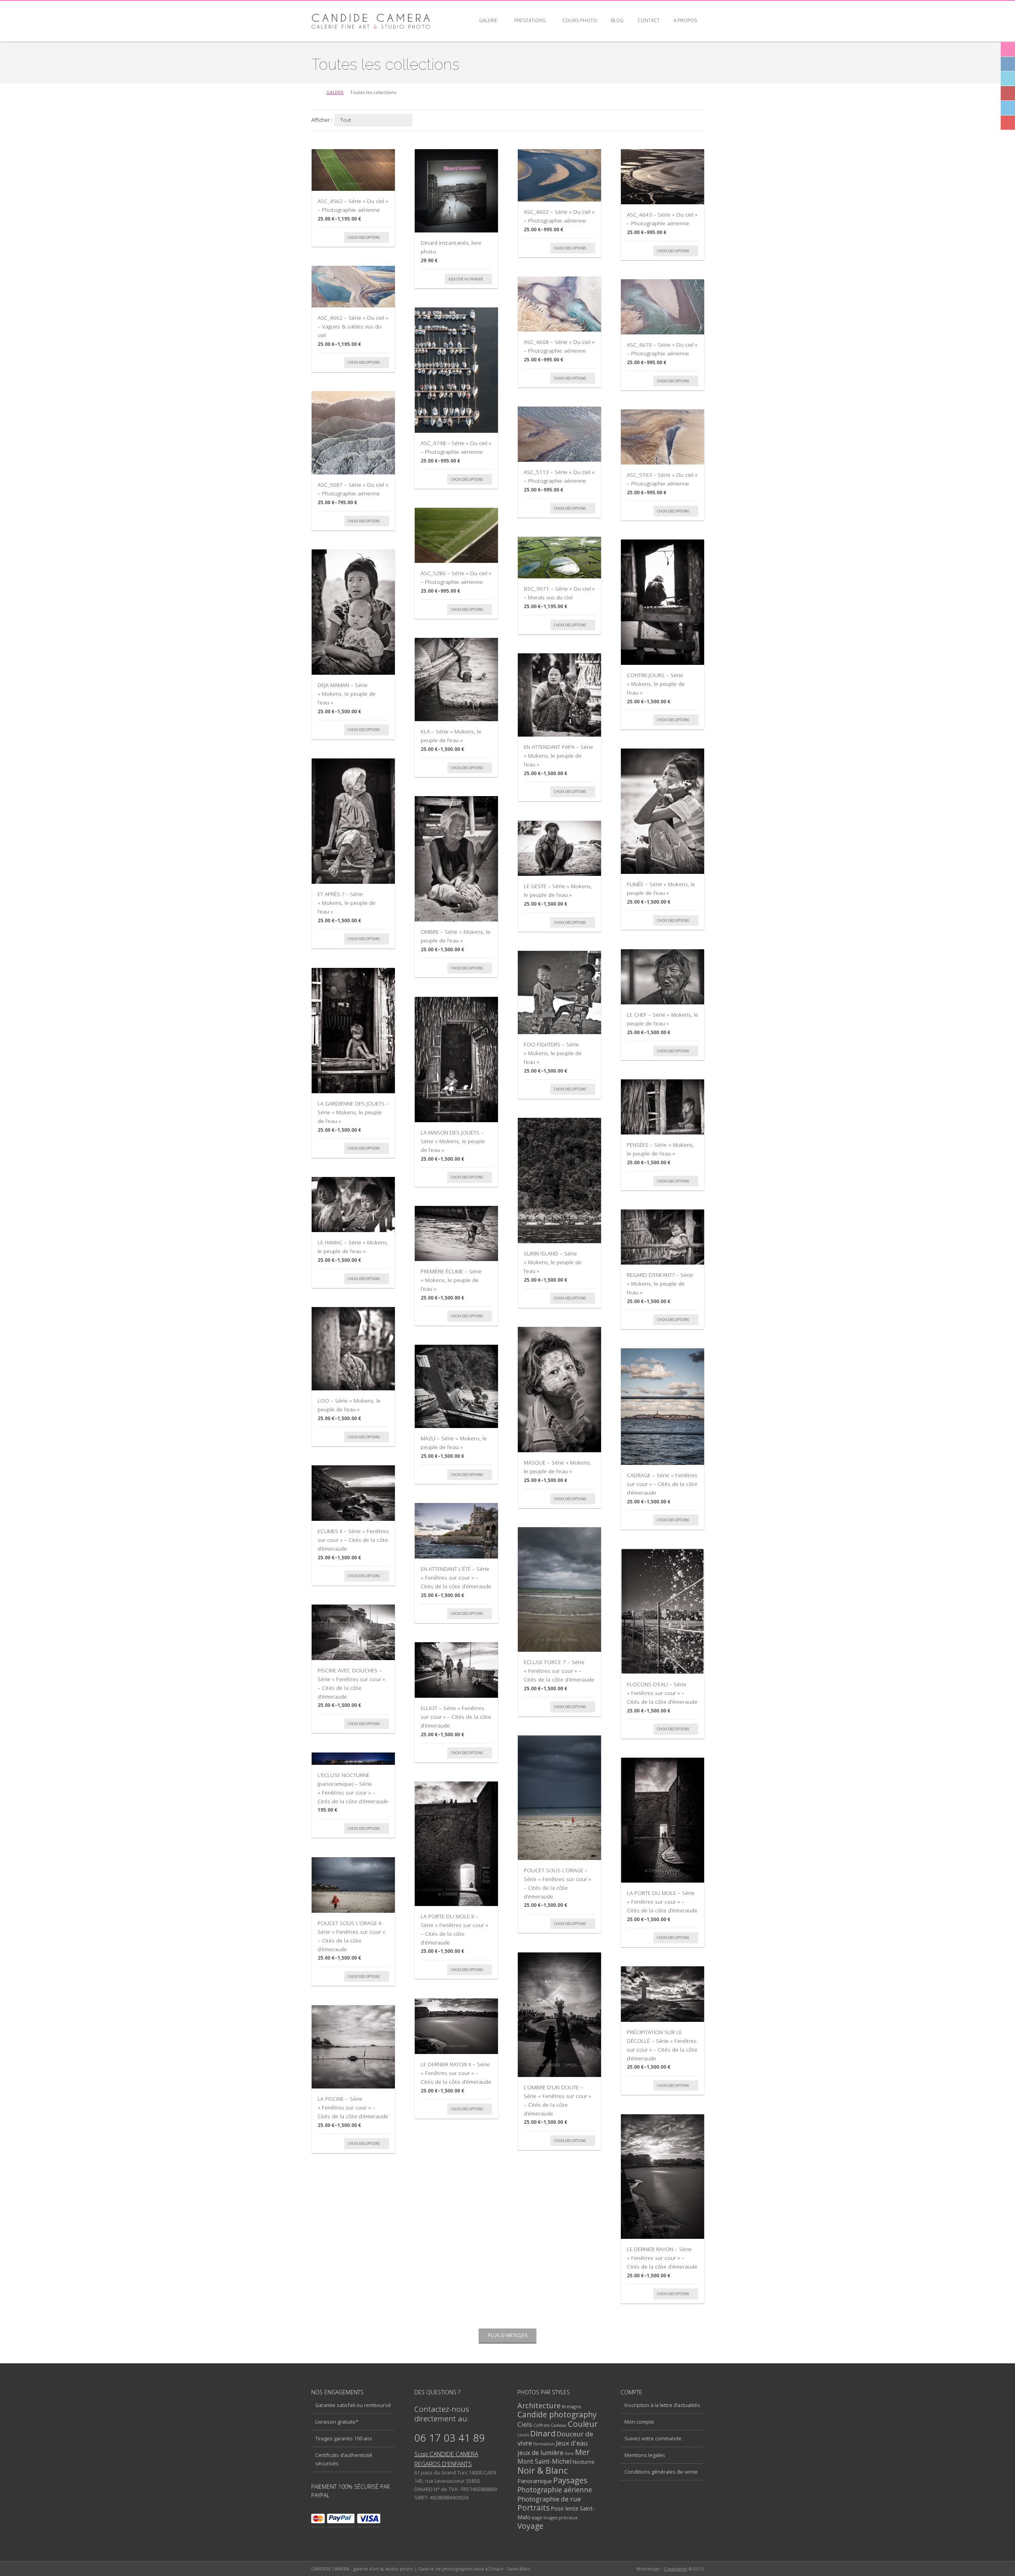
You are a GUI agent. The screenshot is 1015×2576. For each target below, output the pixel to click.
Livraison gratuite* (337, 2422)
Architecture (539, 2405)
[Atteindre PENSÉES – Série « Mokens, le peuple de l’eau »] (663, 1107)
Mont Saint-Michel (544, 2461)
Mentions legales (645, 2455)
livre (569, 2453)
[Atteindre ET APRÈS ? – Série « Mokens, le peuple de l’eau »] (353, 821)
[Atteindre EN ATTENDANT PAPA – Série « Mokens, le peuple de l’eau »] (559, 695)
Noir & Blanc (543, 2470)
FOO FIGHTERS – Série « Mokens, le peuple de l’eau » (553, 1053)
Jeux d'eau (572, 2443)
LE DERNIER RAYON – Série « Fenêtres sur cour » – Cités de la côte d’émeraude (662, 2257)
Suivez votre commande (653, 2438)
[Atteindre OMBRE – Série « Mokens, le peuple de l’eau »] (456, 859)
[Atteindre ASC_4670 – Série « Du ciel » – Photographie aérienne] (663, 307)
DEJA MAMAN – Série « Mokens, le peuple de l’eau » (347, 693)
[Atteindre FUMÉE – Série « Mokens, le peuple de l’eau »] (663, 811)
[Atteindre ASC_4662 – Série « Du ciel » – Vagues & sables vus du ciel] (353, 287)
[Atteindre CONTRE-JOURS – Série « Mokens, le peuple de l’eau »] (663, 602)
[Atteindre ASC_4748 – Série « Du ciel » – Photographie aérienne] (456, 370)
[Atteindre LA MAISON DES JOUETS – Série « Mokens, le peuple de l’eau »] (456, 1060)
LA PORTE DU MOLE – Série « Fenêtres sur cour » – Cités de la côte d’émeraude (662, 1901)
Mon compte (639, 2422)
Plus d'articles (508, 2335)
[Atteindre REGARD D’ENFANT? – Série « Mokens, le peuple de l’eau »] (663, 1237)
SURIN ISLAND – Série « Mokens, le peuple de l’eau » (553, 1262)
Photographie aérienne (555, 2490)
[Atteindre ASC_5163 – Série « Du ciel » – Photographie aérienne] (663, 437)
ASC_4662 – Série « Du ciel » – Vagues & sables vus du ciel (353, 326)
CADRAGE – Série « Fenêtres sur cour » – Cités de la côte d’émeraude (662, 1484)
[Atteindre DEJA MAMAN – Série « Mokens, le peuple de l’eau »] (353, 612)
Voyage (530, 2526)
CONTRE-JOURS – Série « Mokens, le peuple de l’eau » (656, 683)
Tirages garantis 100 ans (344, 2438)
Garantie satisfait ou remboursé (353, 2405)
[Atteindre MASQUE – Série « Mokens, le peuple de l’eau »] (559, 1390)
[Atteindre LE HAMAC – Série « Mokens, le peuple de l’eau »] (353, 1205)
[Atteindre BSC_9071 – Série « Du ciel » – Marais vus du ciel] (559, 558)
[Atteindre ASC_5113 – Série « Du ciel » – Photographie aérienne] (559, 434)
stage (537, 2517)
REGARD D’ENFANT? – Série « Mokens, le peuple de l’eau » (660, 1283)
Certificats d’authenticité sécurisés (344, 2459)
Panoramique (535, 2481)
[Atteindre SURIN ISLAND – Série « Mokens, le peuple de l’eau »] (559, 1181)
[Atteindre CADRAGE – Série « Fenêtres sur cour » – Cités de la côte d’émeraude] (663, 1407)
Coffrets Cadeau (550, 2425)
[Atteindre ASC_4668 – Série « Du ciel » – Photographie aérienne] (559, 304)
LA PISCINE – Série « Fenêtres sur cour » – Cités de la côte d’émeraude (353, 2107)
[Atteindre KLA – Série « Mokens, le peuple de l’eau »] (456, 680)
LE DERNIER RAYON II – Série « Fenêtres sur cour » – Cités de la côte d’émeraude (456, 2073)
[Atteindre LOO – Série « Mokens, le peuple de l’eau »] (353, 1349)
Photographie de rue (549, 2499)
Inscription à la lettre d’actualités (662, 2405)
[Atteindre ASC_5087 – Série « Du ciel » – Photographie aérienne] (353, 433)
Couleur (583, 2424)
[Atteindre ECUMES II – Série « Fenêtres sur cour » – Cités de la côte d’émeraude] (353, 1493)
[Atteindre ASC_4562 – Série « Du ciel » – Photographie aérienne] (353, 170)
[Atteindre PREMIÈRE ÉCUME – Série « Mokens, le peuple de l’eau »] (456, 1233)
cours (523, 2435)
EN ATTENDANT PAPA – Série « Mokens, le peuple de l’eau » (558, 755)
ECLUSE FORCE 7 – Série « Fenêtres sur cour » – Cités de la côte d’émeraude (559, 1670)
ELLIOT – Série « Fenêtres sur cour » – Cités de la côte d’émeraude (456, 1716)
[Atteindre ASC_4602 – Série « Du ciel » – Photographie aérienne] (559, 175)
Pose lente (565, 2508)
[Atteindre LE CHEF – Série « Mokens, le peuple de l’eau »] (663, 977)
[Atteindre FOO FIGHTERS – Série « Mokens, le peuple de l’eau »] (559, 992)
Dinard (543, 2433)
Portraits (533, 2508)
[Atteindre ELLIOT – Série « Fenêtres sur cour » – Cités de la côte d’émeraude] (456, 1670)
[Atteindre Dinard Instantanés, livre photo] (456, 191)
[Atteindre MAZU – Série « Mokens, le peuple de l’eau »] (456, 1386)
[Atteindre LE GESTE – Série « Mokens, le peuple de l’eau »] (559, 848)
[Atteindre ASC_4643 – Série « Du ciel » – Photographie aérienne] (663, 177)
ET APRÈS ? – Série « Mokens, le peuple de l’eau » (347, 902)
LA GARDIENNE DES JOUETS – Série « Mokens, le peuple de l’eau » (353, 1112)
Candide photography (557, 2415)
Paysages (570, 2480)
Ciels (525, 2424)
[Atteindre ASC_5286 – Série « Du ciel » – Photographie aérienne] (456, 535)
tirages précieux (561, 2517)
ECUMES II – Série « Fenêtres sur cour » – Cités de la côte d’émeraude (353, 1539)
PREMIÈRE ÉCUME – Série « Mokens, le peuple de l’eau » (451, 1280)
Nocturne (584, 2462)
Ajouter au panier (466, 279)
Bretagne (572, 2406)
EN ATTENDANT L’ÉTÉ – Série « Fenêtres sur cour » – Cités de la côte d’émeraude (456, 1577)
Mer (582, 2452)
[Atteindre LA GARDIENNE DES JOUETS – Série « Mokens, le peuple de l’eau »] (353, 1031)
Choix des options (364, 237)
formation (544, 2444)
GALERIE (335, 92)
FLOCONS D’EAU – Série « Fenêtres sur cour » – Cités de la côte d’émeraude (662, 1693)
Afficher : (322, 120)
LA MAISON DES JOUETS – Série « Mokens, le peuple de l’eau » (453, 1141)
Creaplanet (675, 2569)
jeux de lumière (540, 2453)
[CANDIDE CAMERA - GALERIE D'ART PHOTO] (371, 21)
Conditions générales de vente (661, 2472)
